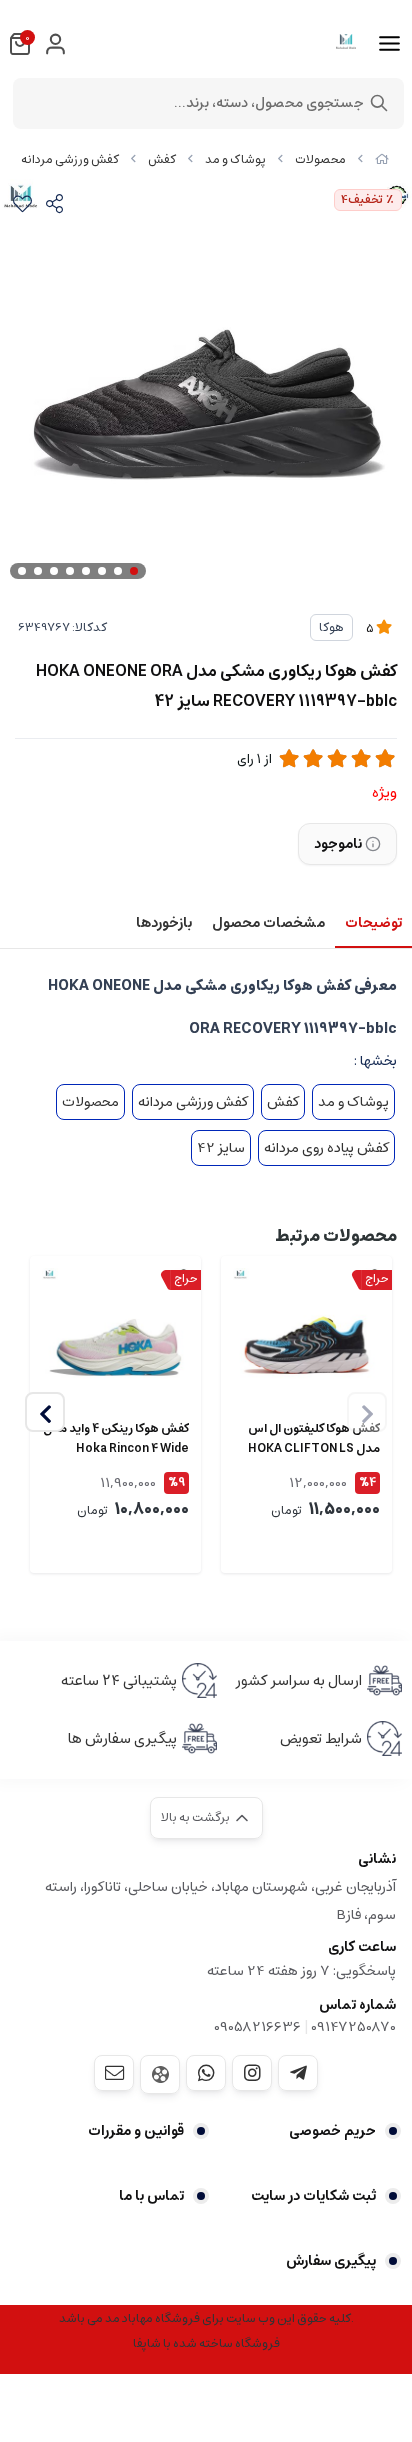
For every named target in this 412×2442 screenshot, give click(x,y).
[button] (45, 1412)
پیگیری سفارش (331, 2261)
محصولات (320, 159)
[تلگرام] (298, 2073)
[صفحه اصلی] (382, 159)
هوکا (331, 627)
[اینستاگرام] (252, 2073)
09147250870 (353, 2027)
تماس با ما (151, 2196)
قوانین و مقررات (136, 2131)
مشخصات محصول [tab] (268, 923)
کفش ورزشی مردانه (70, 159)
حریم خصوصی (332, 2131)
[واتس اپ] (206, 2073)
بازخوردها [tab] (164, 923)
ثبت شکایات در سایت (313, 2196)
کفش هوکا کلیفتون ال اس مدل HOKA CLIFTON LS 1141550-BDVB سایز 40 (314, 1439)
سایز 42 (221, 1148)
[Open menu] (389, 44)
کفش (162, 159)
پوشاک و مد (235, 159)
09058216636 (257, 2027)
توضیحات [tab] (373, 923)
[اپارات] (160, 2074)
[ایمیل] (114, 2073)
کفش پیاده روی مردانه (326, 1148)
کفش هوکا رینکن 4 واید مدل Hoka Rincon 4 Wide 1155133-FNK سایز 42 (116, 1439)
